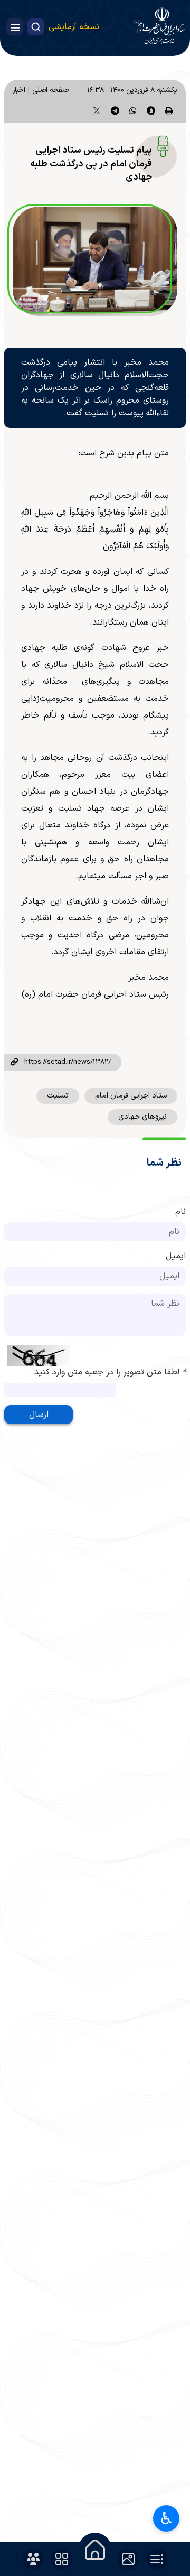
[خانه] (95, 2550)
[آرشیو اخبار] (157, 2559)
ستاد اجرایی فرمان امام (131, 1096)
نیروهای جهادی (142, 1117)
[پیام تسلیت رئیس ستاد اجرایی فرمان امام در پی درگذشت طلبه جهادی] (95, 262)
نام (180, 1212)
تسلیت (58, 1096)
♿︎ (167, 2518)
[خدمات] (62, 2559)
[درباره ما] (33, 2559)
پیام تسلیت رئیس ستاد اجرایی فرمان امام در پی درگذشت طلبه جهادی (91, 164)
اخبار (19, 90)
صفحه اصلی (50, 90)
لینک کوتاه (14, 1063)
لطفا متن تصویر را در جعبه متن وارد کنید (110, 1372)
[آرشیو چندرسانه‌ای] (128, 2559)
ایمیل (176, 1256)
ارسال (39, 1415)
